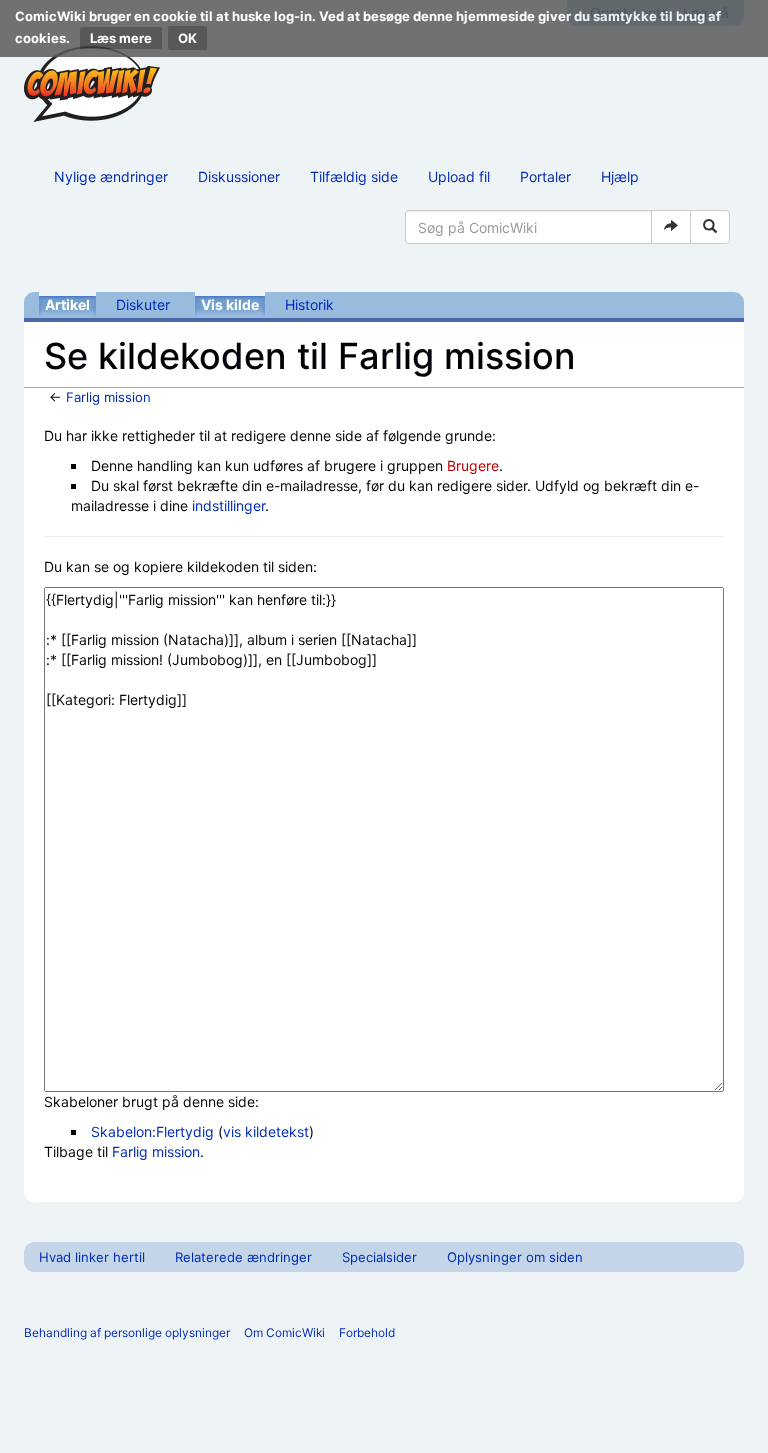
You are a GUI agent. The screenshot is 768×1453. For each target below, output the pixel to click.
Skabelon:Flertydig (152, 1131)
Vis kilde (230, 304)
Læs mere (121, 38)
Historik (309, 304)
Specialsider (379, 1257)
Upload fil (459, 176)
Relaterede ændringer (243, 1257)
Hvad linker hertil (92, 1257)
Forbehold (367, 1332)
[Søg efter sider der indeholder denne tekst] (710, 227)
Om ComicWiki (284, 1332)
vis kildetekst (266, 1131)
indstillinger (228, 505)
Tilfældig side (354, 176)
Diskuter (143, 304)
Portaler (545, 176)
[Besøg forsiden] (92, 84)
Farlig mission (108, 397)
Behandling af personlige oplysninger (127, 1332)
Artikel (67, 304)
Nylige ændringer (111, 176)
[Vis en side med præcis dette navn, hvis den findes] (671, 227)
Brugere (473, 465)
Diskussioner (239, 176)
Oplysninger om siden (515, 1257)
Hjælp (620, 176)
